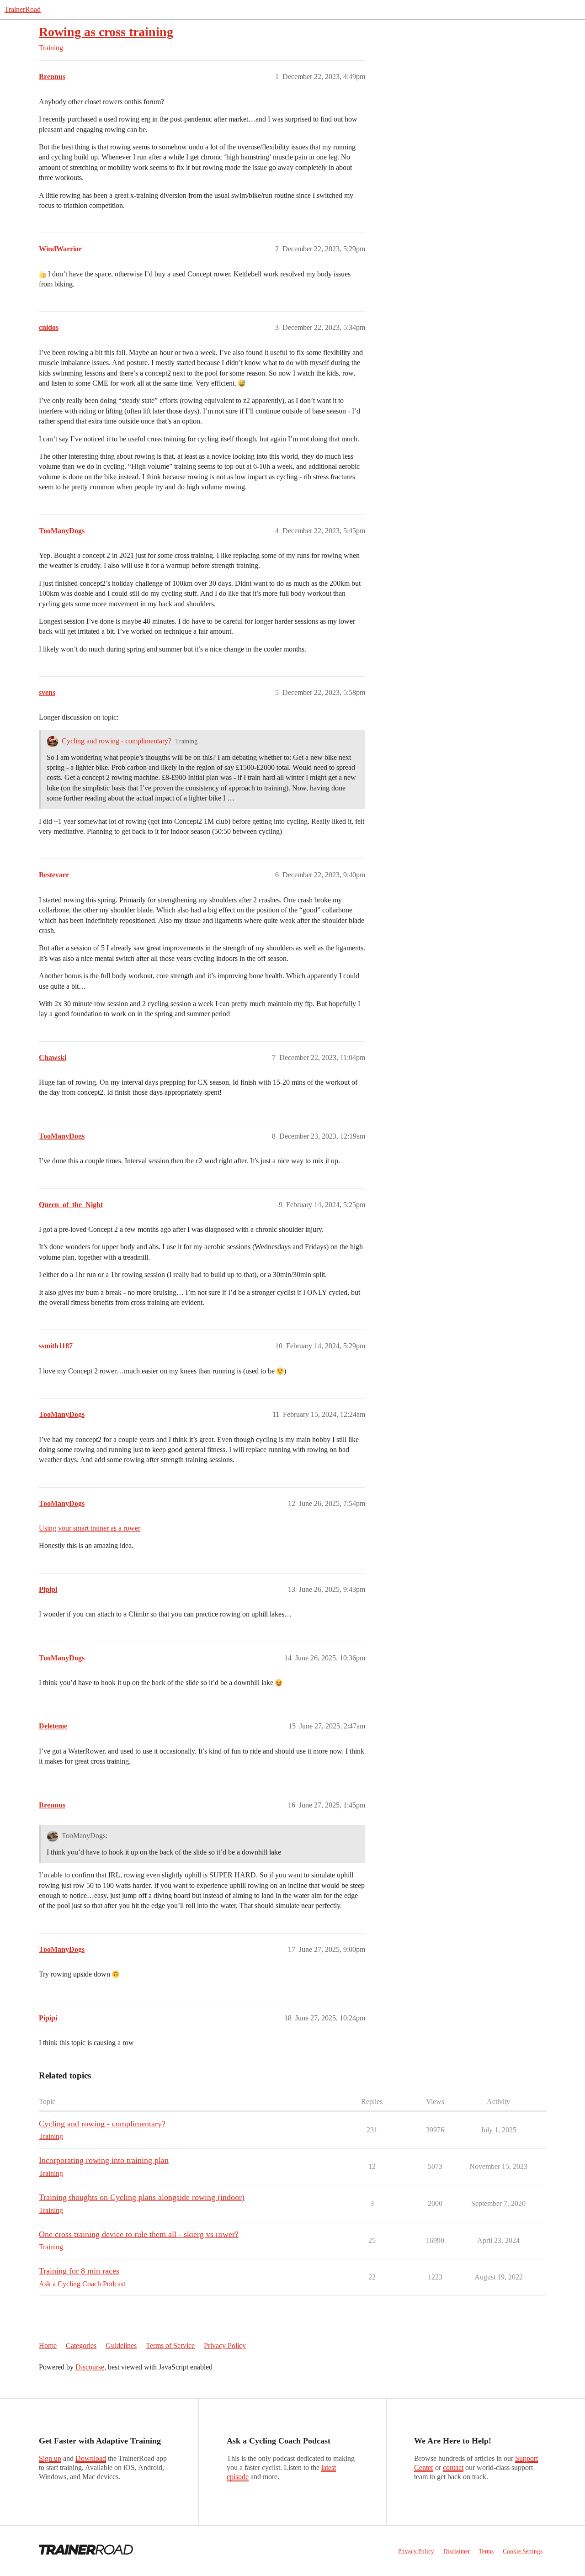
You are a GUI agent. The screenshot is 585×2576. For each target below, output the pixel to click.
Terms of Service (170, 2345)
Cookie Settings (523, 2551)
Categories (81, 2345)
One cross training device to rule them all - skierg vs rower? (139, 2234)
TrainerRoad (23, 9)
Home (48, 2345)
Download (91, 2458)
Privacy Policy (225, 2345)
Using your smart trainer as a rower (90, 1528)
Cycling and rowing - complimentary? (117, 741)
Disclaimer (457, 2551)
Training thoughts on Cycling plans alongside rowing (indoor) (142, 2197)
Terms (486, 2551)
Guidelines (121, 2345)
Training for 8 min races (79, 2271)
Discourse (90, 2367)
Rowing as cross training (106, 32)
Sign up (50, 2458)
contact (453, 2467)
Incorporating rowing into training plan (104, 2160)
